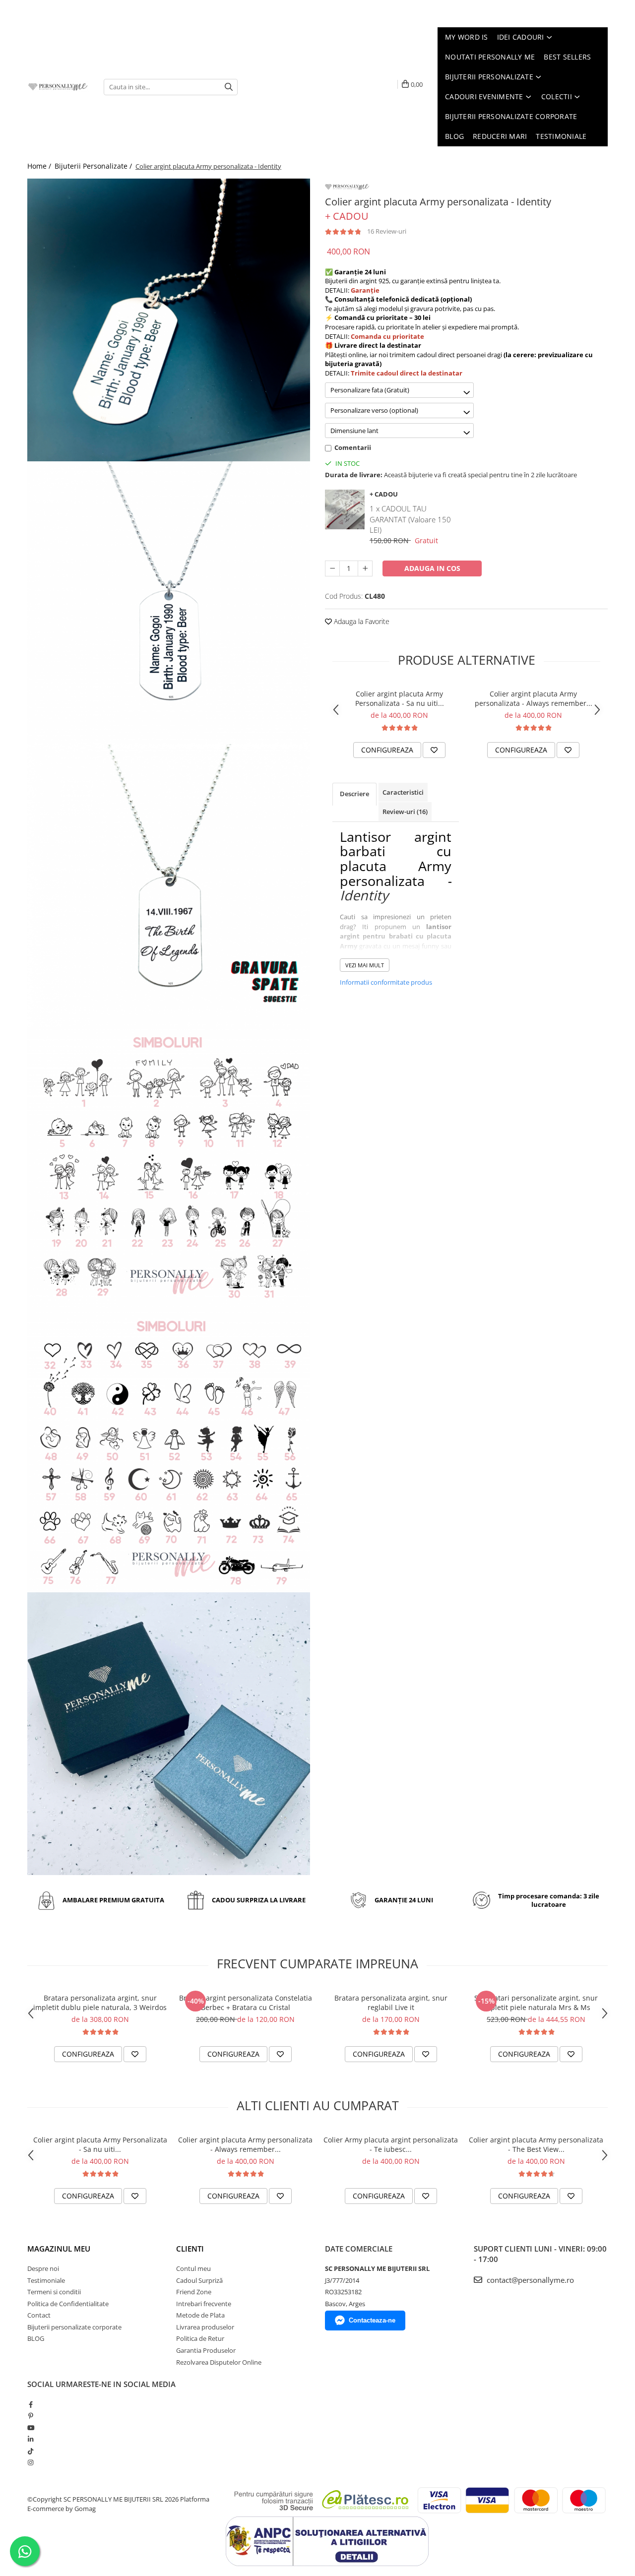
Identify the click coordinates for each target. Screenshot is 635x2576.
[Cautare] (229, 87)
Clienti (190, 2249)
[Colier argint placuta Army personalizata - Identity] (169, 320)
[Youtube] (31, 2428)
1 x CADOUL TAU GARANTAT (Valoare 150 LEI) (410, 519)
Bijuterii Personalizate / (94, 166)
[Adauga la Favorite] (434, 750)
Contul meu (193, 2268)
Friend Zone (194, 2292)
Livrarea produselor (205, 2327)
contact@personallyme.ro (529, 2280)
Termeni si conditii (54, 2292)
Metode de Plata (200, 2315)
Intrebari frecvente (204, 2304)
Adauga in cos (432, 568)
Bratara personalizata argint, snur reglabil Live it (391, 2003)
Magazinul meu (59, 2249)
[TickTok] (31, 2451)
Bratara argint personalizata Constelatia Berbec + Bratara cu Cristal (246, 2003)
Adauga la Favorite (361, 621)
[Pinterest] (31, 2416)
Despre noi (43, 2268)
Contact (39, 2315)
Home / (40, 166)
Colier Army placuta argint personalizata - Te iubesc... (391, 2144)
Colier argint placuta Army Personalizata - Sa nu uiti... (400, 698)
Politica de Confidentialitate (68, 2304)
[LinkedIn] (31, 2439)
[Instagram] (31, 2462)
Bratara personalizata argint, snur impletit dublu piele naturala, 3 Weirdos (100, 2003)
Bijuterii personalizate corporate (74, 2327)
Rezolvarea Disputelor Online (219, 2362)
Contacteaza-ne (372, 2320)
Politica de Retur (200, 2338)
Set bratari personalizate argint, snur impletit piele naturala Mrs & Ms (536, 2003)
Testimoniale (46, 2280)
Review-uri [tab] (405, 812)
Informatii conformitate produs (386, 982)
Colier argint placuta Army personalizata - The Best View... (536, 2144)
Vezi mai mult (365, 965)
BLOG (36, 2338)
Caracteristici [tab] (403, 792)
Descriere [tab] (354, 794)
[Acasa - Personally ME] (58, 87)
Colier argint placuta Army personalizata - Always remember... (534, 698)
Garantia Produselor (206, 2350)
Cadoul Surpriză (199, 2280)
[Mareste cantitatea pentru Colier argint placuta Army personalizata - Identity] (365, 568)
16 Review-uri (387, 231)
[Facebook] (31, 2404)
